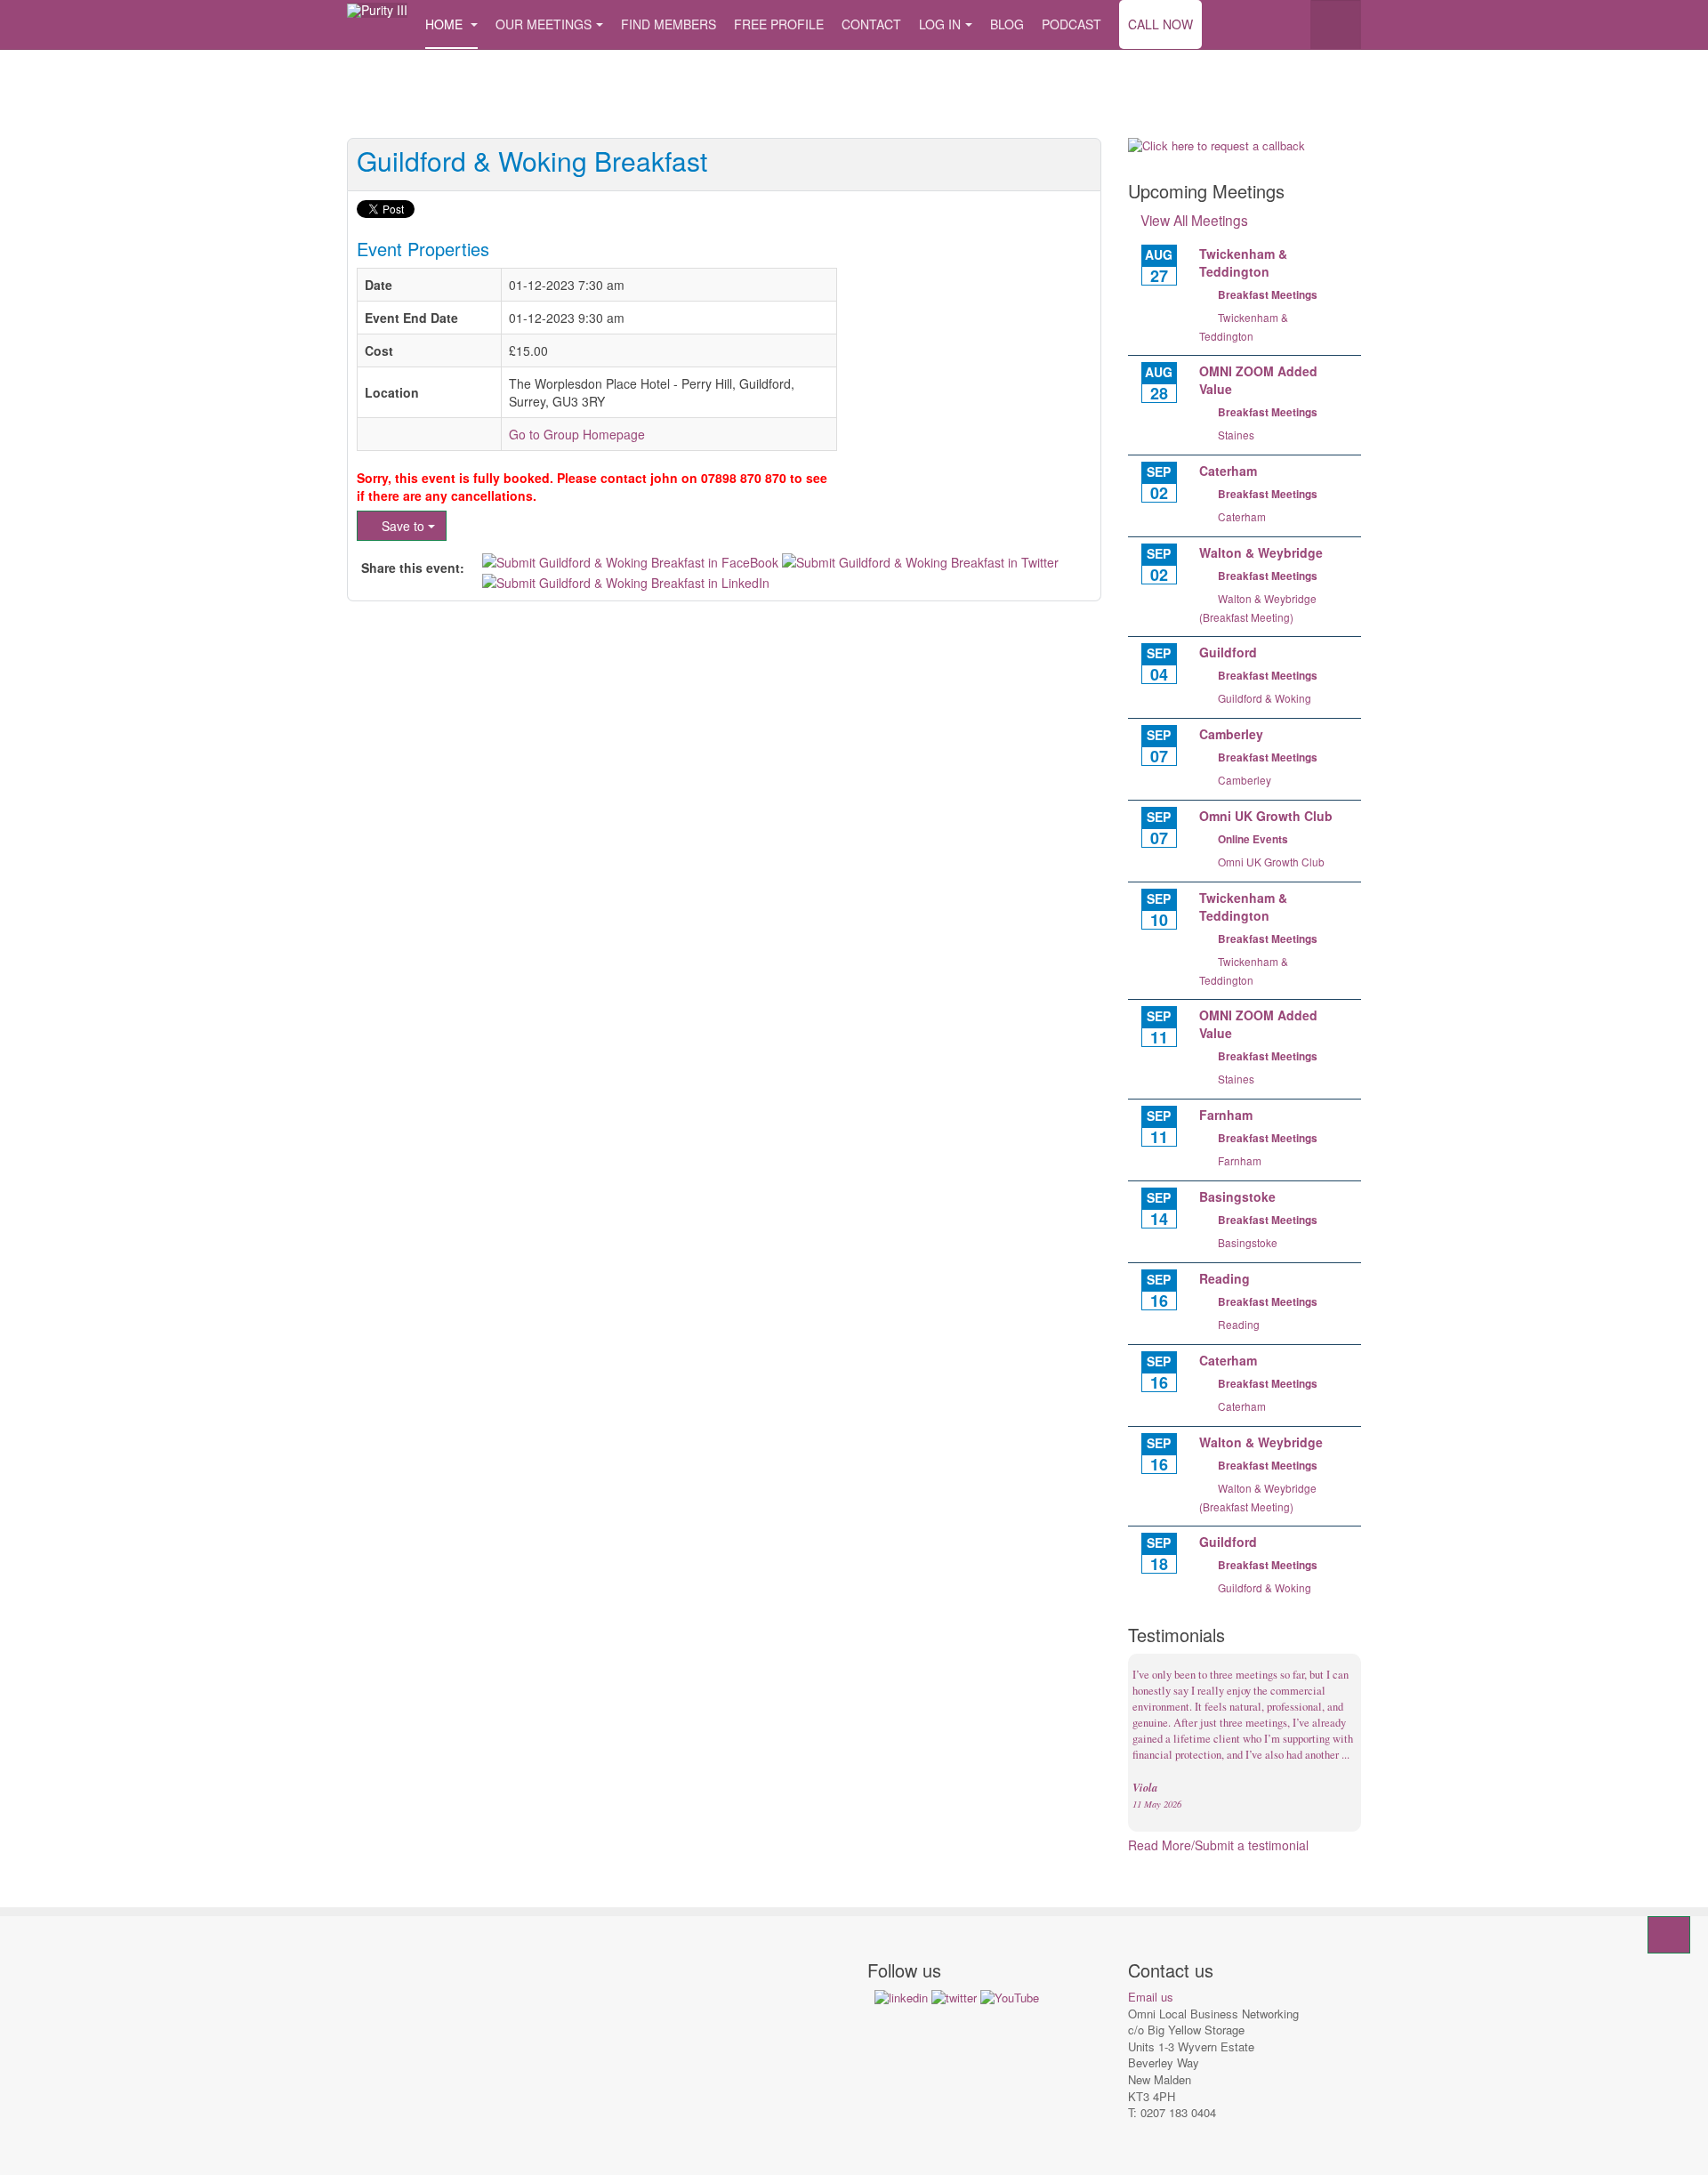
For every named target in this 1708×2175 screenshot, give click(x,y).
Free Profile (779, 24)
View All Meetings (1194, 220)
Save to (403, 526)
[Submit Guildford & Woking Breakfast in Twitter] (920, 560)
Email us (1151, 1997)
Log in (940, 24)
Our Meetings (544, 24)
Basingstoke (1248, 1242)
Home (446, 24)
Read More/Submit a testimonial (1218, 1845)
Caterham (1242, 516)
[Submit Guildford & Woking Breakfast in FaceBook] (632, 560)
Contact (871, 24)
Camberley (1245, 780)
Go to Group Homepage (577, 434)
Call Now (1160, 24)
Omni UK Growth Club (1271, 862)
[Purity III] (377, 10)
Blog (1007, 24)
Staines (1236, 435)
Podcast (1072, 24)
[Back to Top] (1669, 1935)
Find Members (669, 24)
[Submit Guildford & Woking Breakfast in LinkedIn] (626, 580)
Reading (1239, 1324)
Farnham (1240, 1160)
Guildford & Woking (1265, 698)
